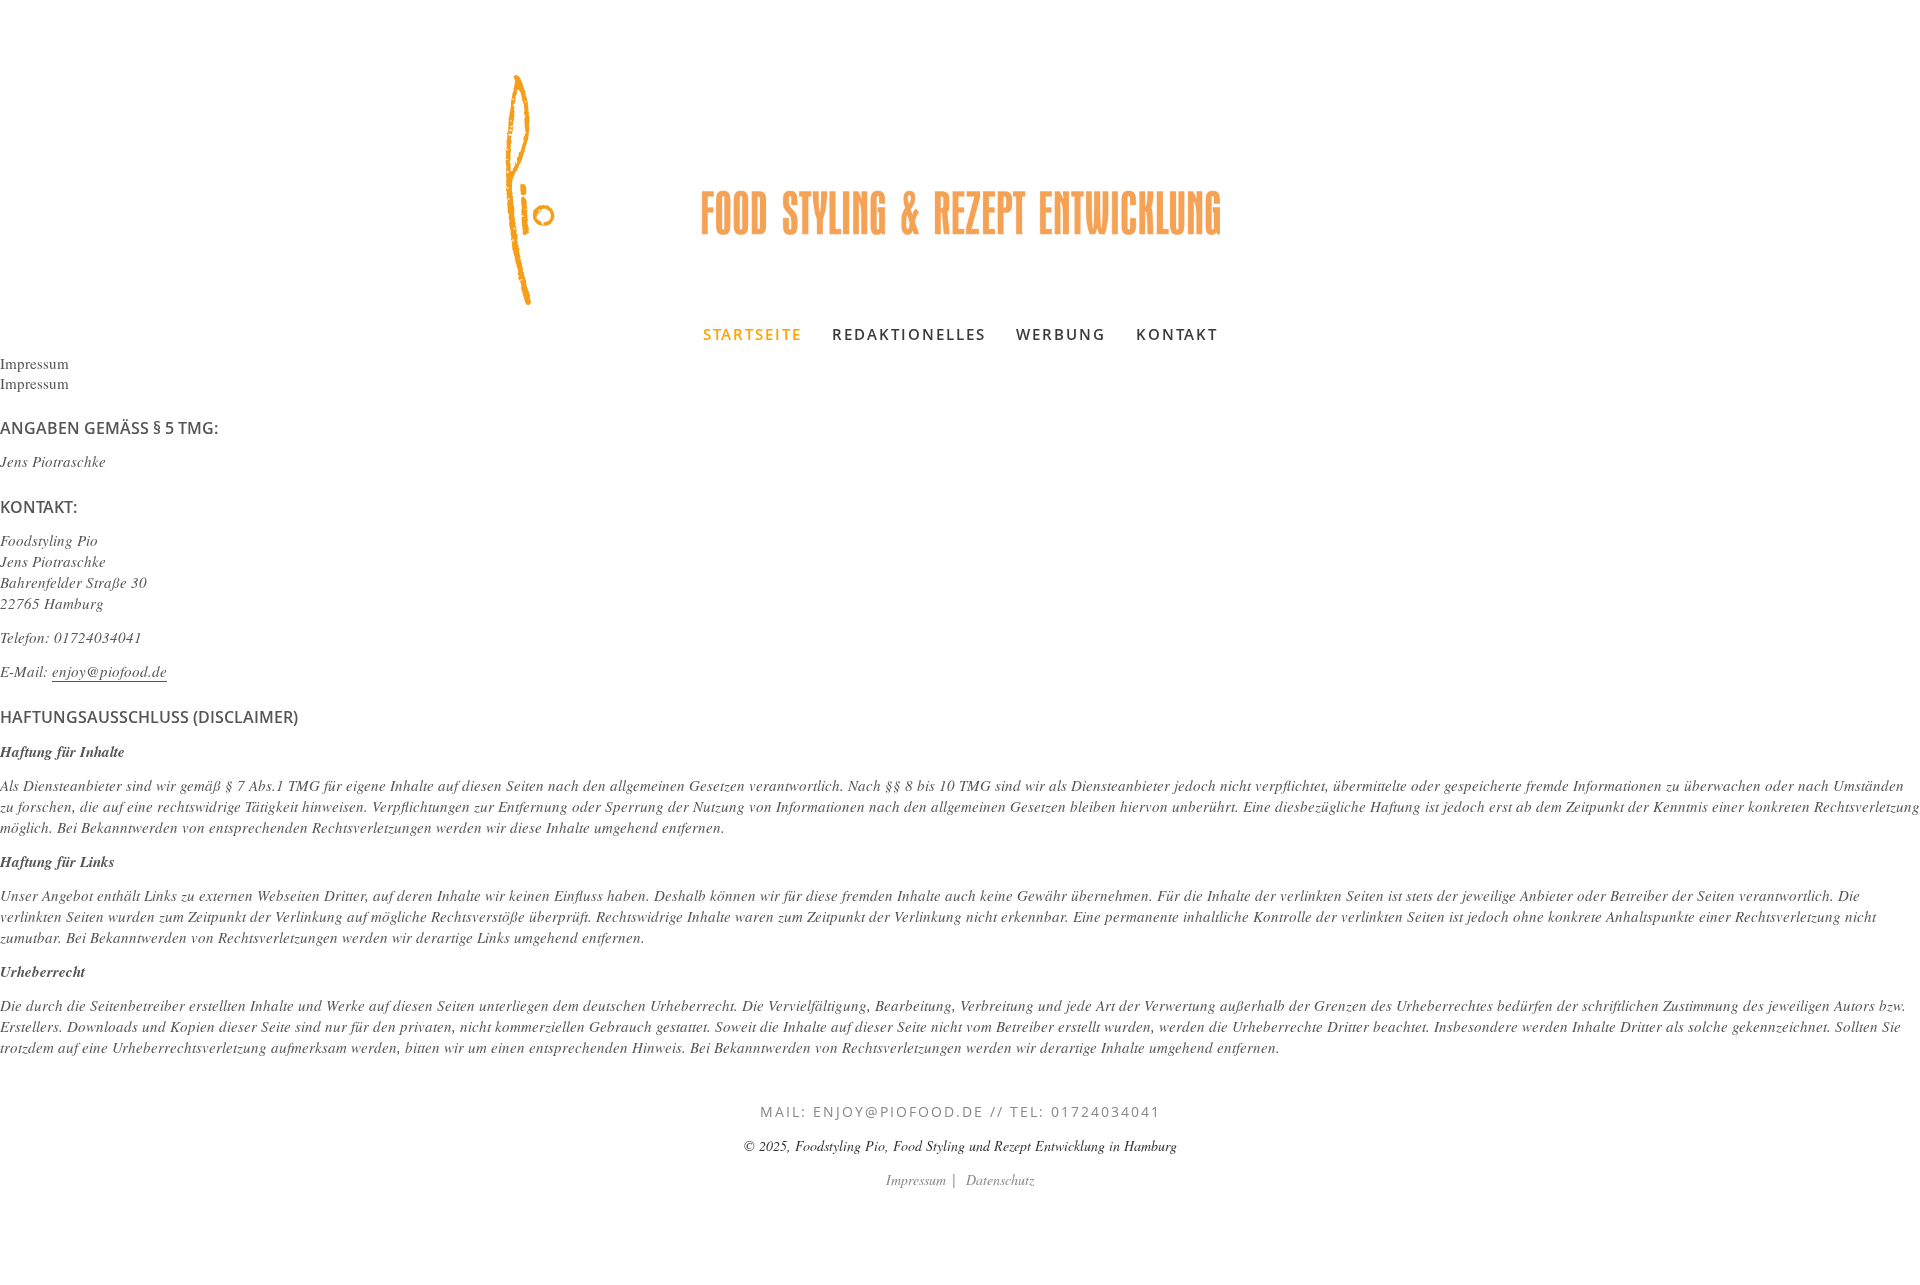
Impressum (916, 1179)
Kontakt (1177, 334)
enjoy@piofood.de (109, 671)
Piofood (530, 190)
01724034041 (1106, 1111)
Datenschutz (1000, 1179)
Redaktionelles (909, 334)
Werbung (1061, 334)
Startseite (752, 334)
